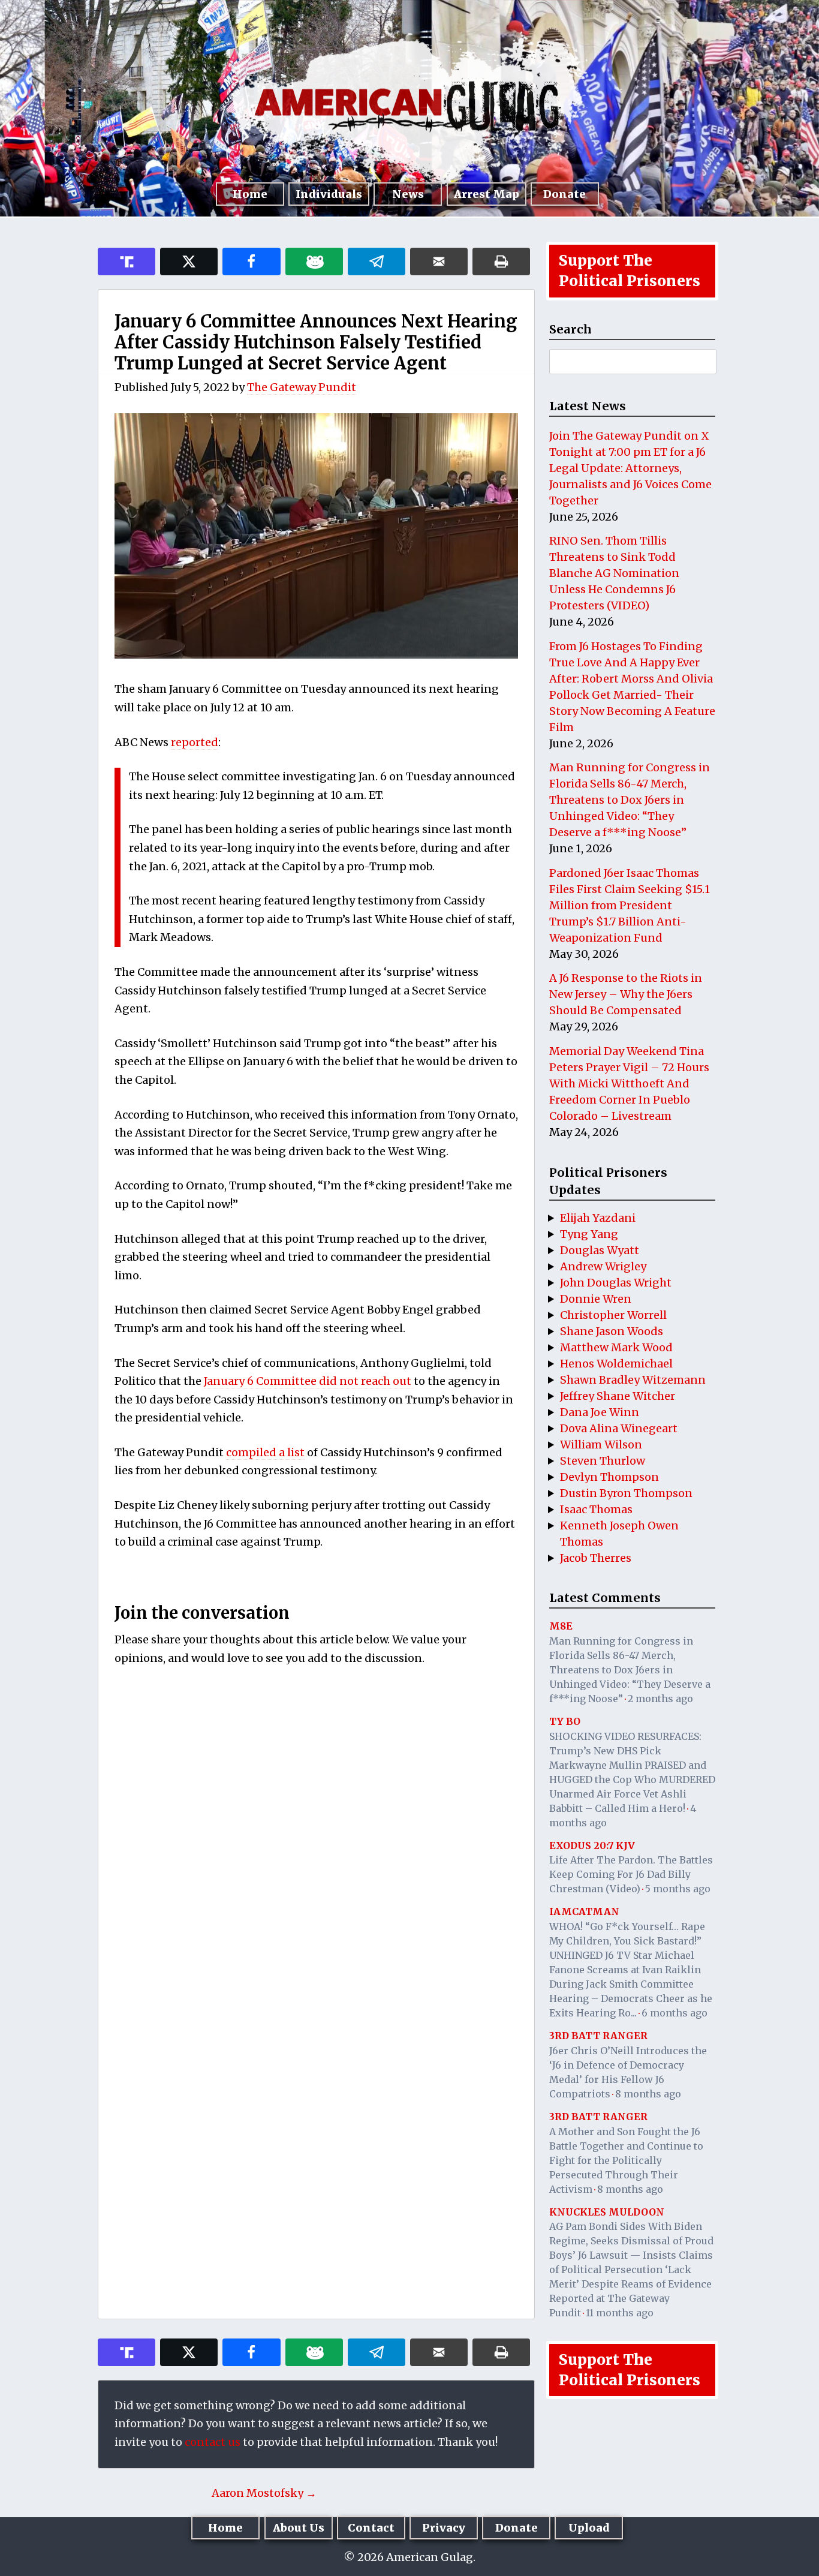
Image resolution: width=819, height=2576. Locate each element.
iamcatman (584, 1911)
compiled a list (265, 1452)
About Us (299, 2528)
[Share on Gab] (314, 261)
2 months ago (660, 1699)
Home (250, 194)
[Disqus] (316, 1834)
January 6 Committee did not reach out (309, 1381)
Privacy (444, 2528)
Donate (564, 194)
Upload (589, 2528)
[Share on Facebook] (251, 261)
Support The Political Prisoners (630, 271)
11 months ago (620, 2313)
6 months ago (675, 2013)
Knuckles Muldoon (607, 2212)
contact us (213, 2442)
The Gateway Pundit (302, 387)
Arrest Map (487, 194)
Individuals (329, 194)
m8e (561, 1626)
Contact (371, 2528)
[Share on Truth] (127, 261)
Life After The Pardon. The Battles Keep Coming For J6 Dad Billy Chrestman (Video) (631, 1874)
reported (195, 742)
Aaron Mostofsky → (264, 2493)
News (408, 194)
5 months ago (678, 1889)
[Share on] (377, 261)
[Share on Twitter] (189, 261)
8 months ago (648, 2094)
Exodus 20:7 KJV (592, 1845)
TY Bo (565, 1721)
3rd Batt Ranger (598, 2036)
